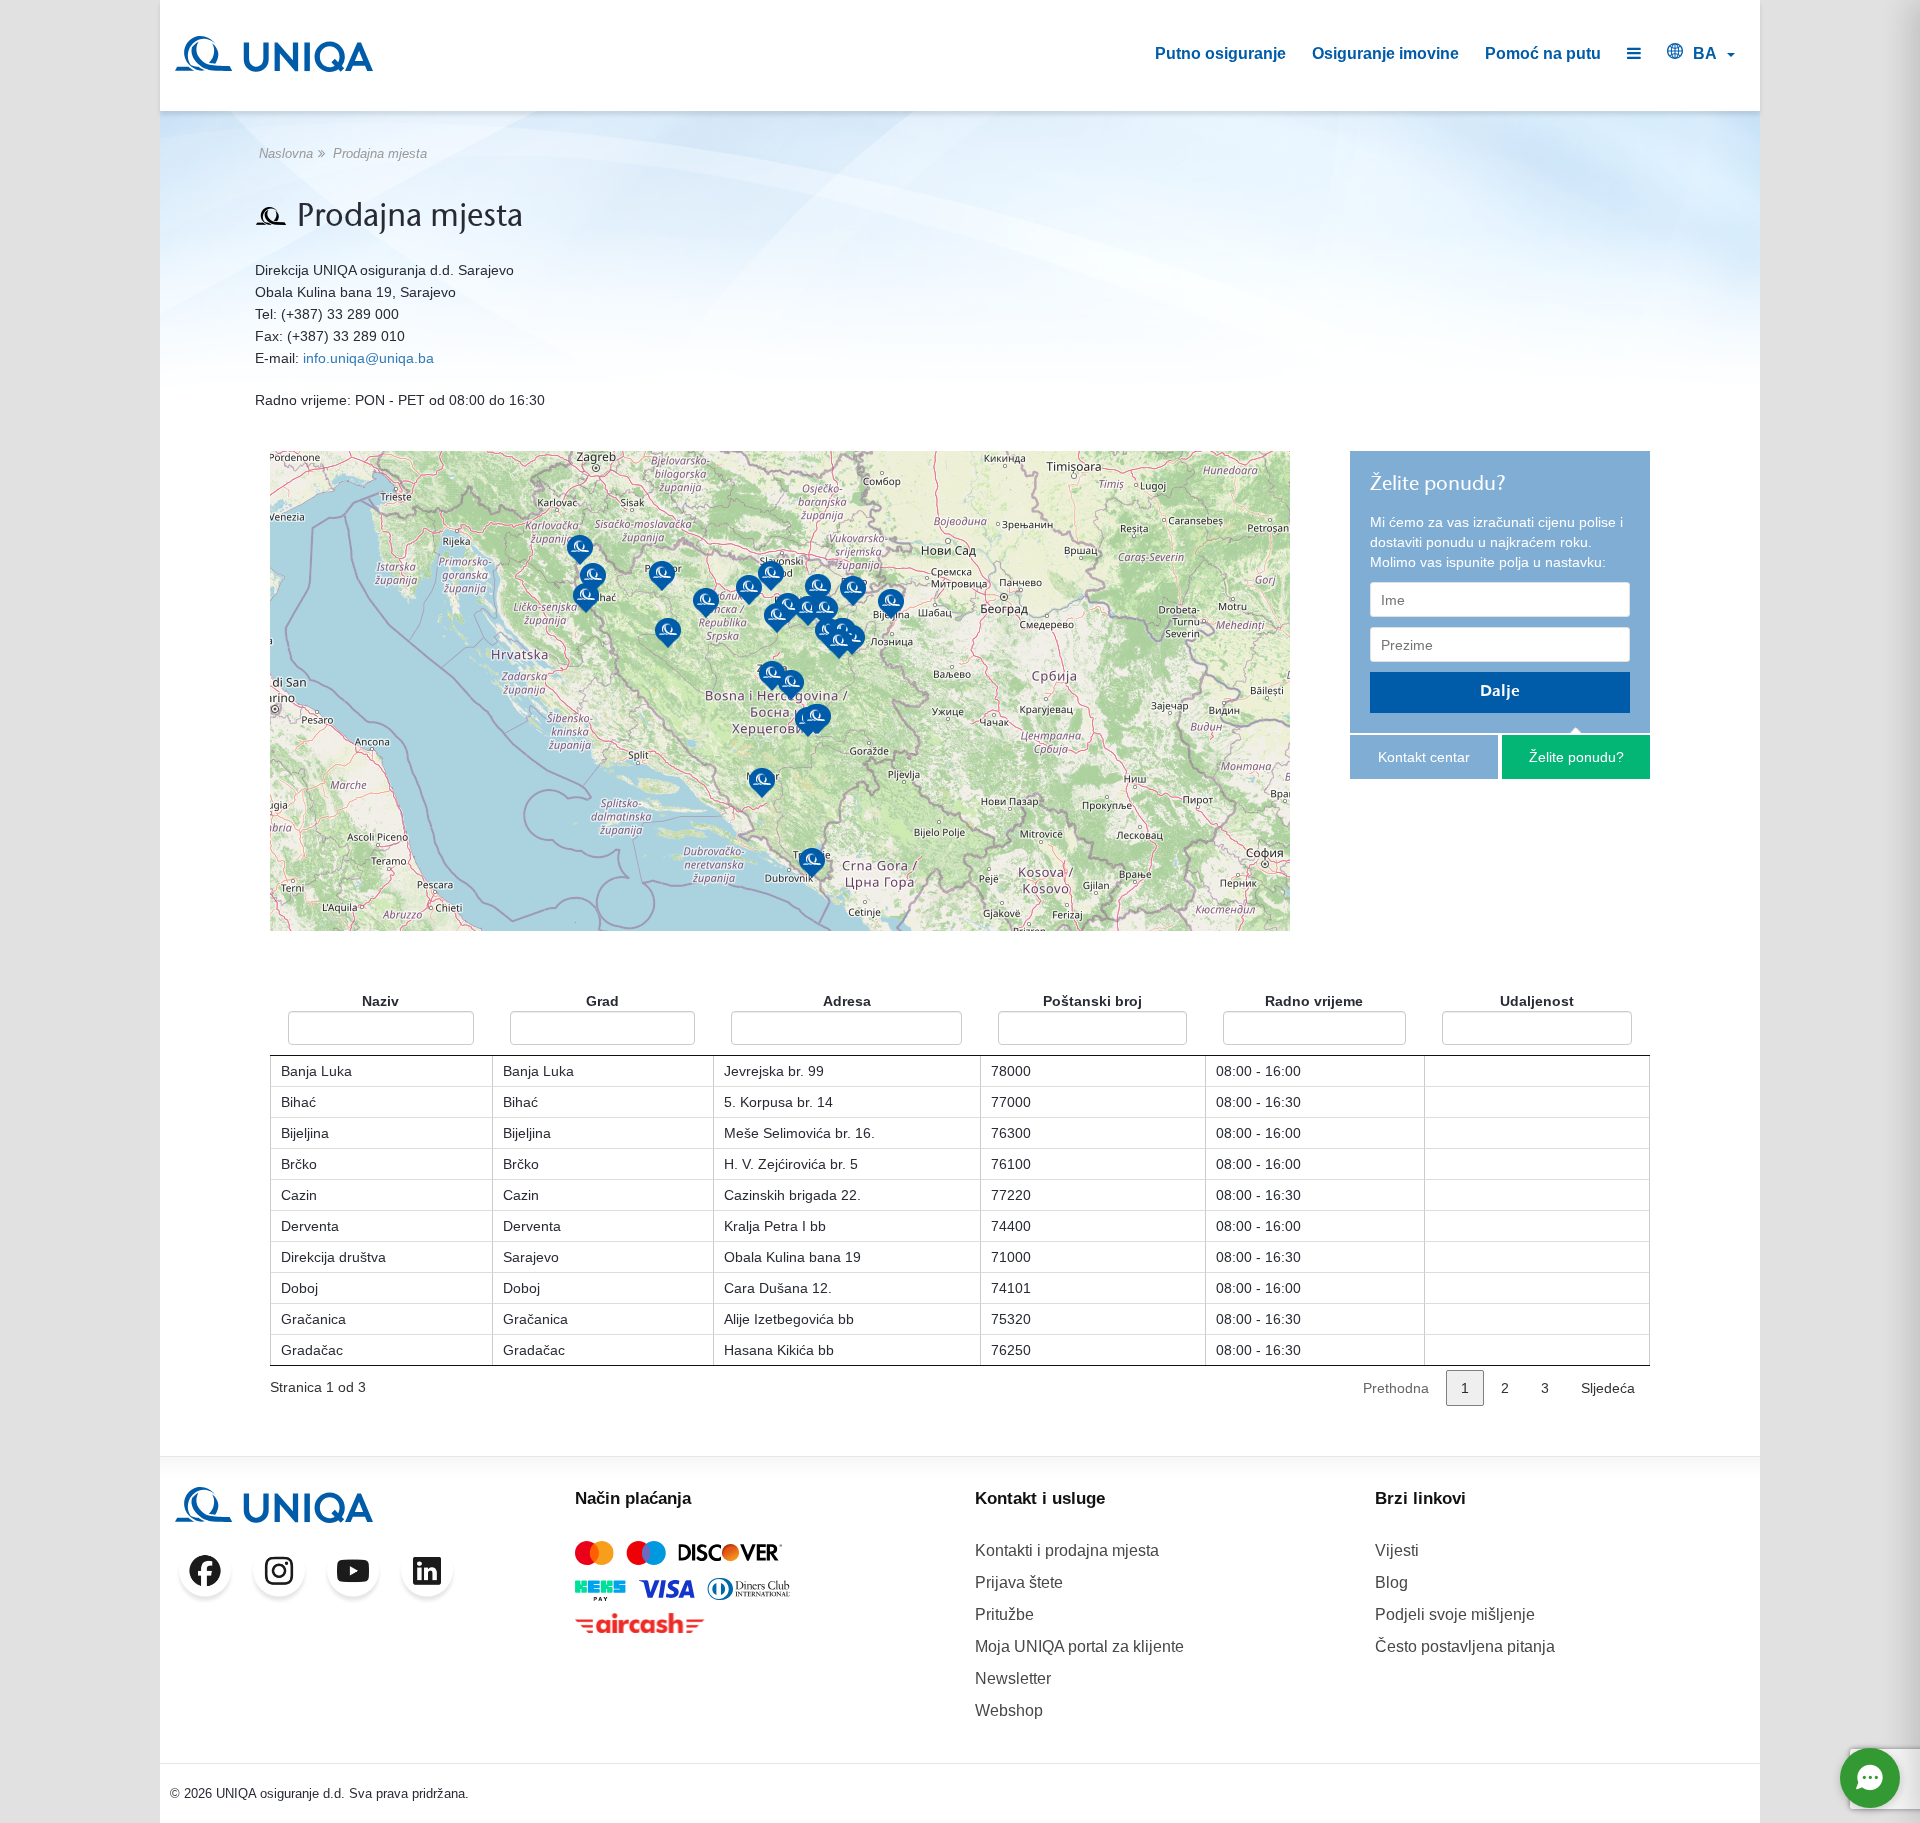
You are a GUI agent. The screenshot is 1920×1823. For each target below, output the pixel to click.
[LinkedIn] (427, 1575)
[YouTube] (353, 1575)
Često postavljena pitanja (1465, 1646)
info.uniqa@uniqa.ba (368, 358)
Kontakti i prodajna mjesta (1067, 1550)
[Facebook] (205, 1575)
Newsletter (1013, 1678)
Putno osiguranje (1220, 53)
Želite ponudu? (1576, 757)
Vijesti (1397, 1550)
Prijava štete (1019, 1582)
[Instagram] (279, 1575)
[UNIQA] (274, 54)
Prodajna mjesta (380, 153)
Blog (1391, 1582)
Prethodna (1396, 1388)
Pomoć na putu (1543, 53)
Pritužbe (1004, 1614)
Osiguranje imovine (1385, 53)
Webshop (1009, 1710)
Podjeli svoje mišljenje (1455, 1614)
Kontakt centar (1424, 757)
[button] (1634, 54)
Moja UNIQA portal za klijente (1079, 1646)
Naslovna (286, 153)
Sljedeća (1608, 1388)
